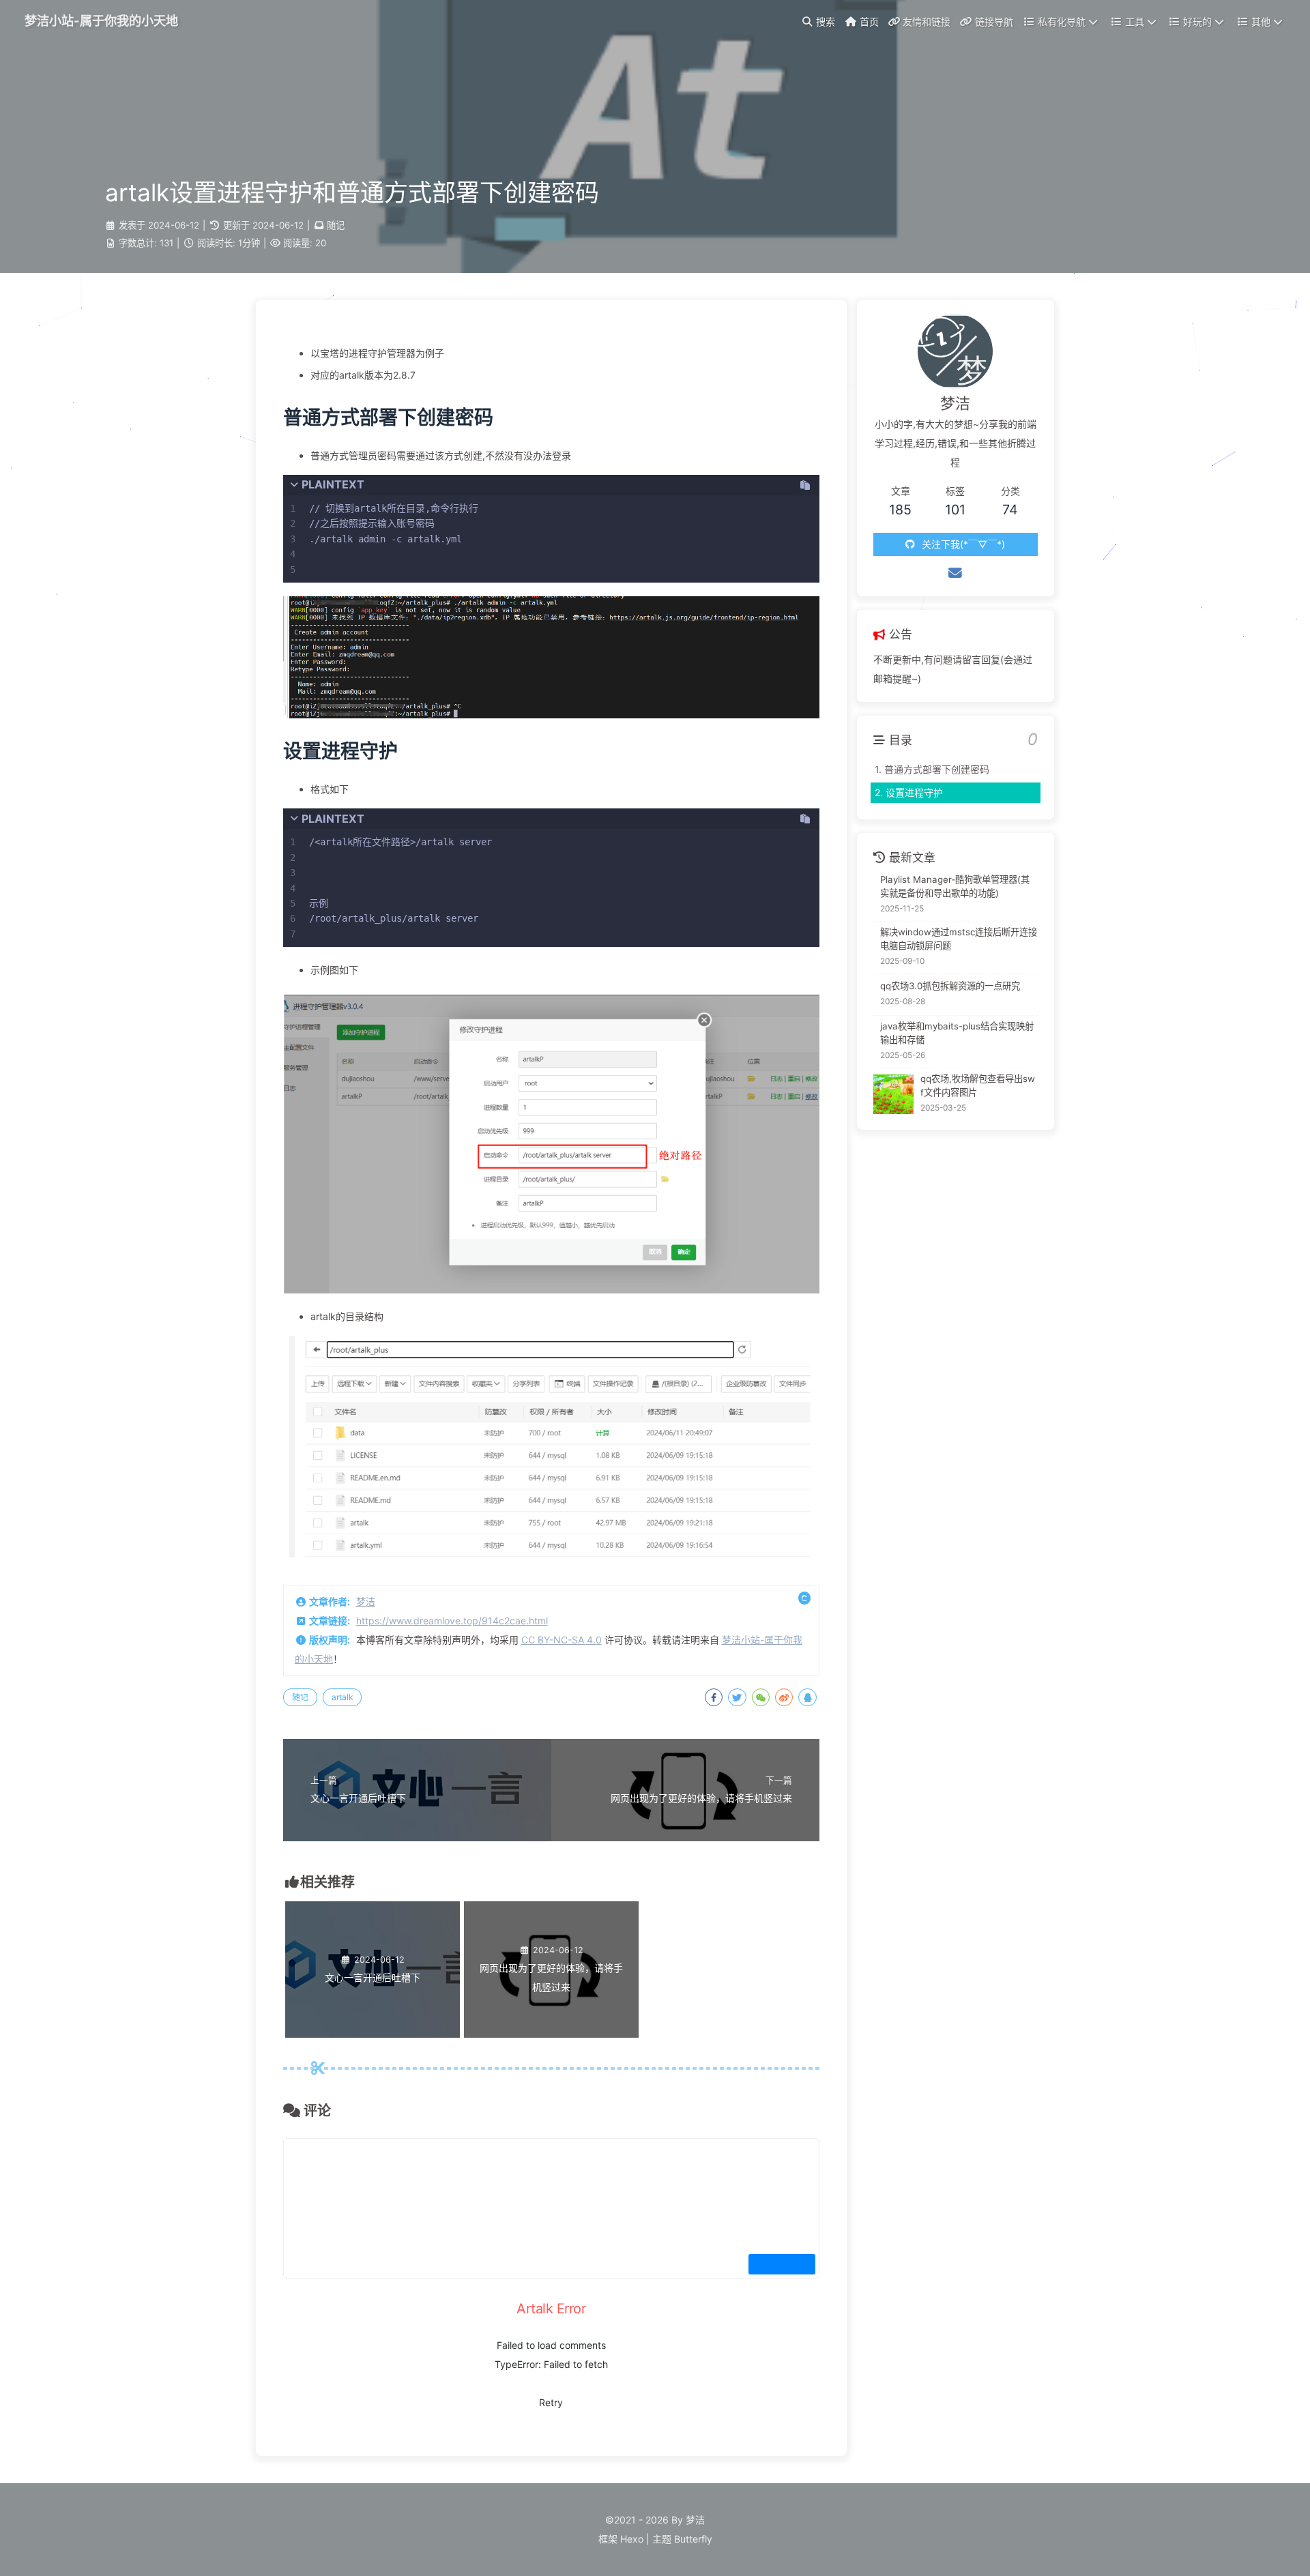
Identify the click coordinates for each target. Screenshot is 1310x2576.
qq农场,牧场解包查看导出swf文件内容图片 (978, 1085)
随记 (336, 225)
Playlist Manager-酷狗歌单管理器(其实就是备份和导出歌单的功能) (955, 887)
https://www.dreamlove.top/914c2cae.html (452, 1621)
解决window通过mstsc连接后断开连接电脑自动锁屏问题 (959, 939)
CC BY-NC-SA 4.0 (562, 1640)
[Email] (955, 573)
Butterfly (693, 2539)
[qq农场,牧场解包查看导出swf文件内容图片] (893, 1095)
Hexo (632, 2539)
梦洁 (366, 1601)
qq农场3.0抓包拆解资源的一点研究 (950, 986)
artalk (342, 1697)
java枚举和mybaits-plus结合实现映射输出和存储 (957, 1034)
